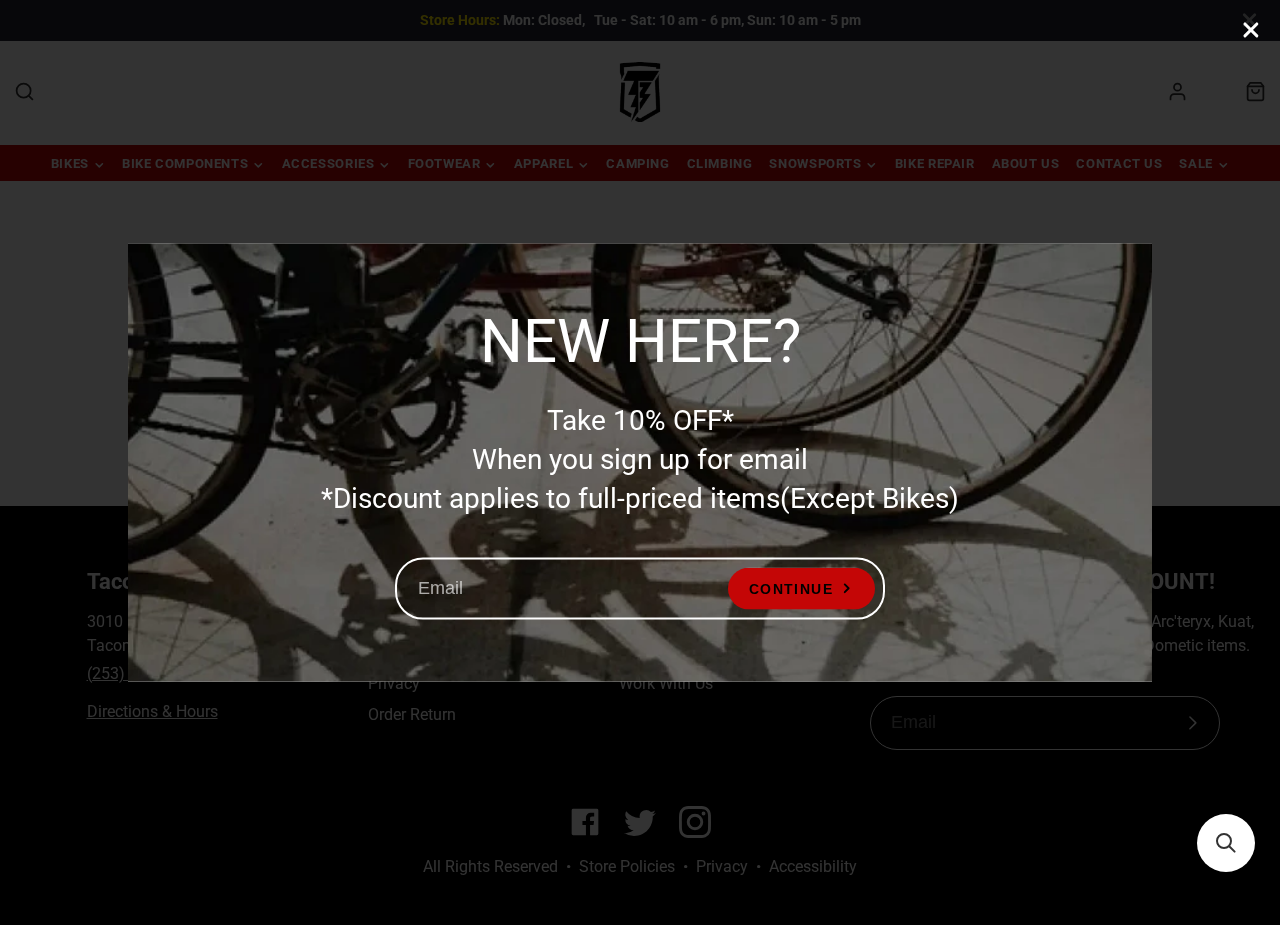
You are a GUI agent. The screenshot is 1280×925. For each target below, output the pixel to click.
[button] (1226, 843)
